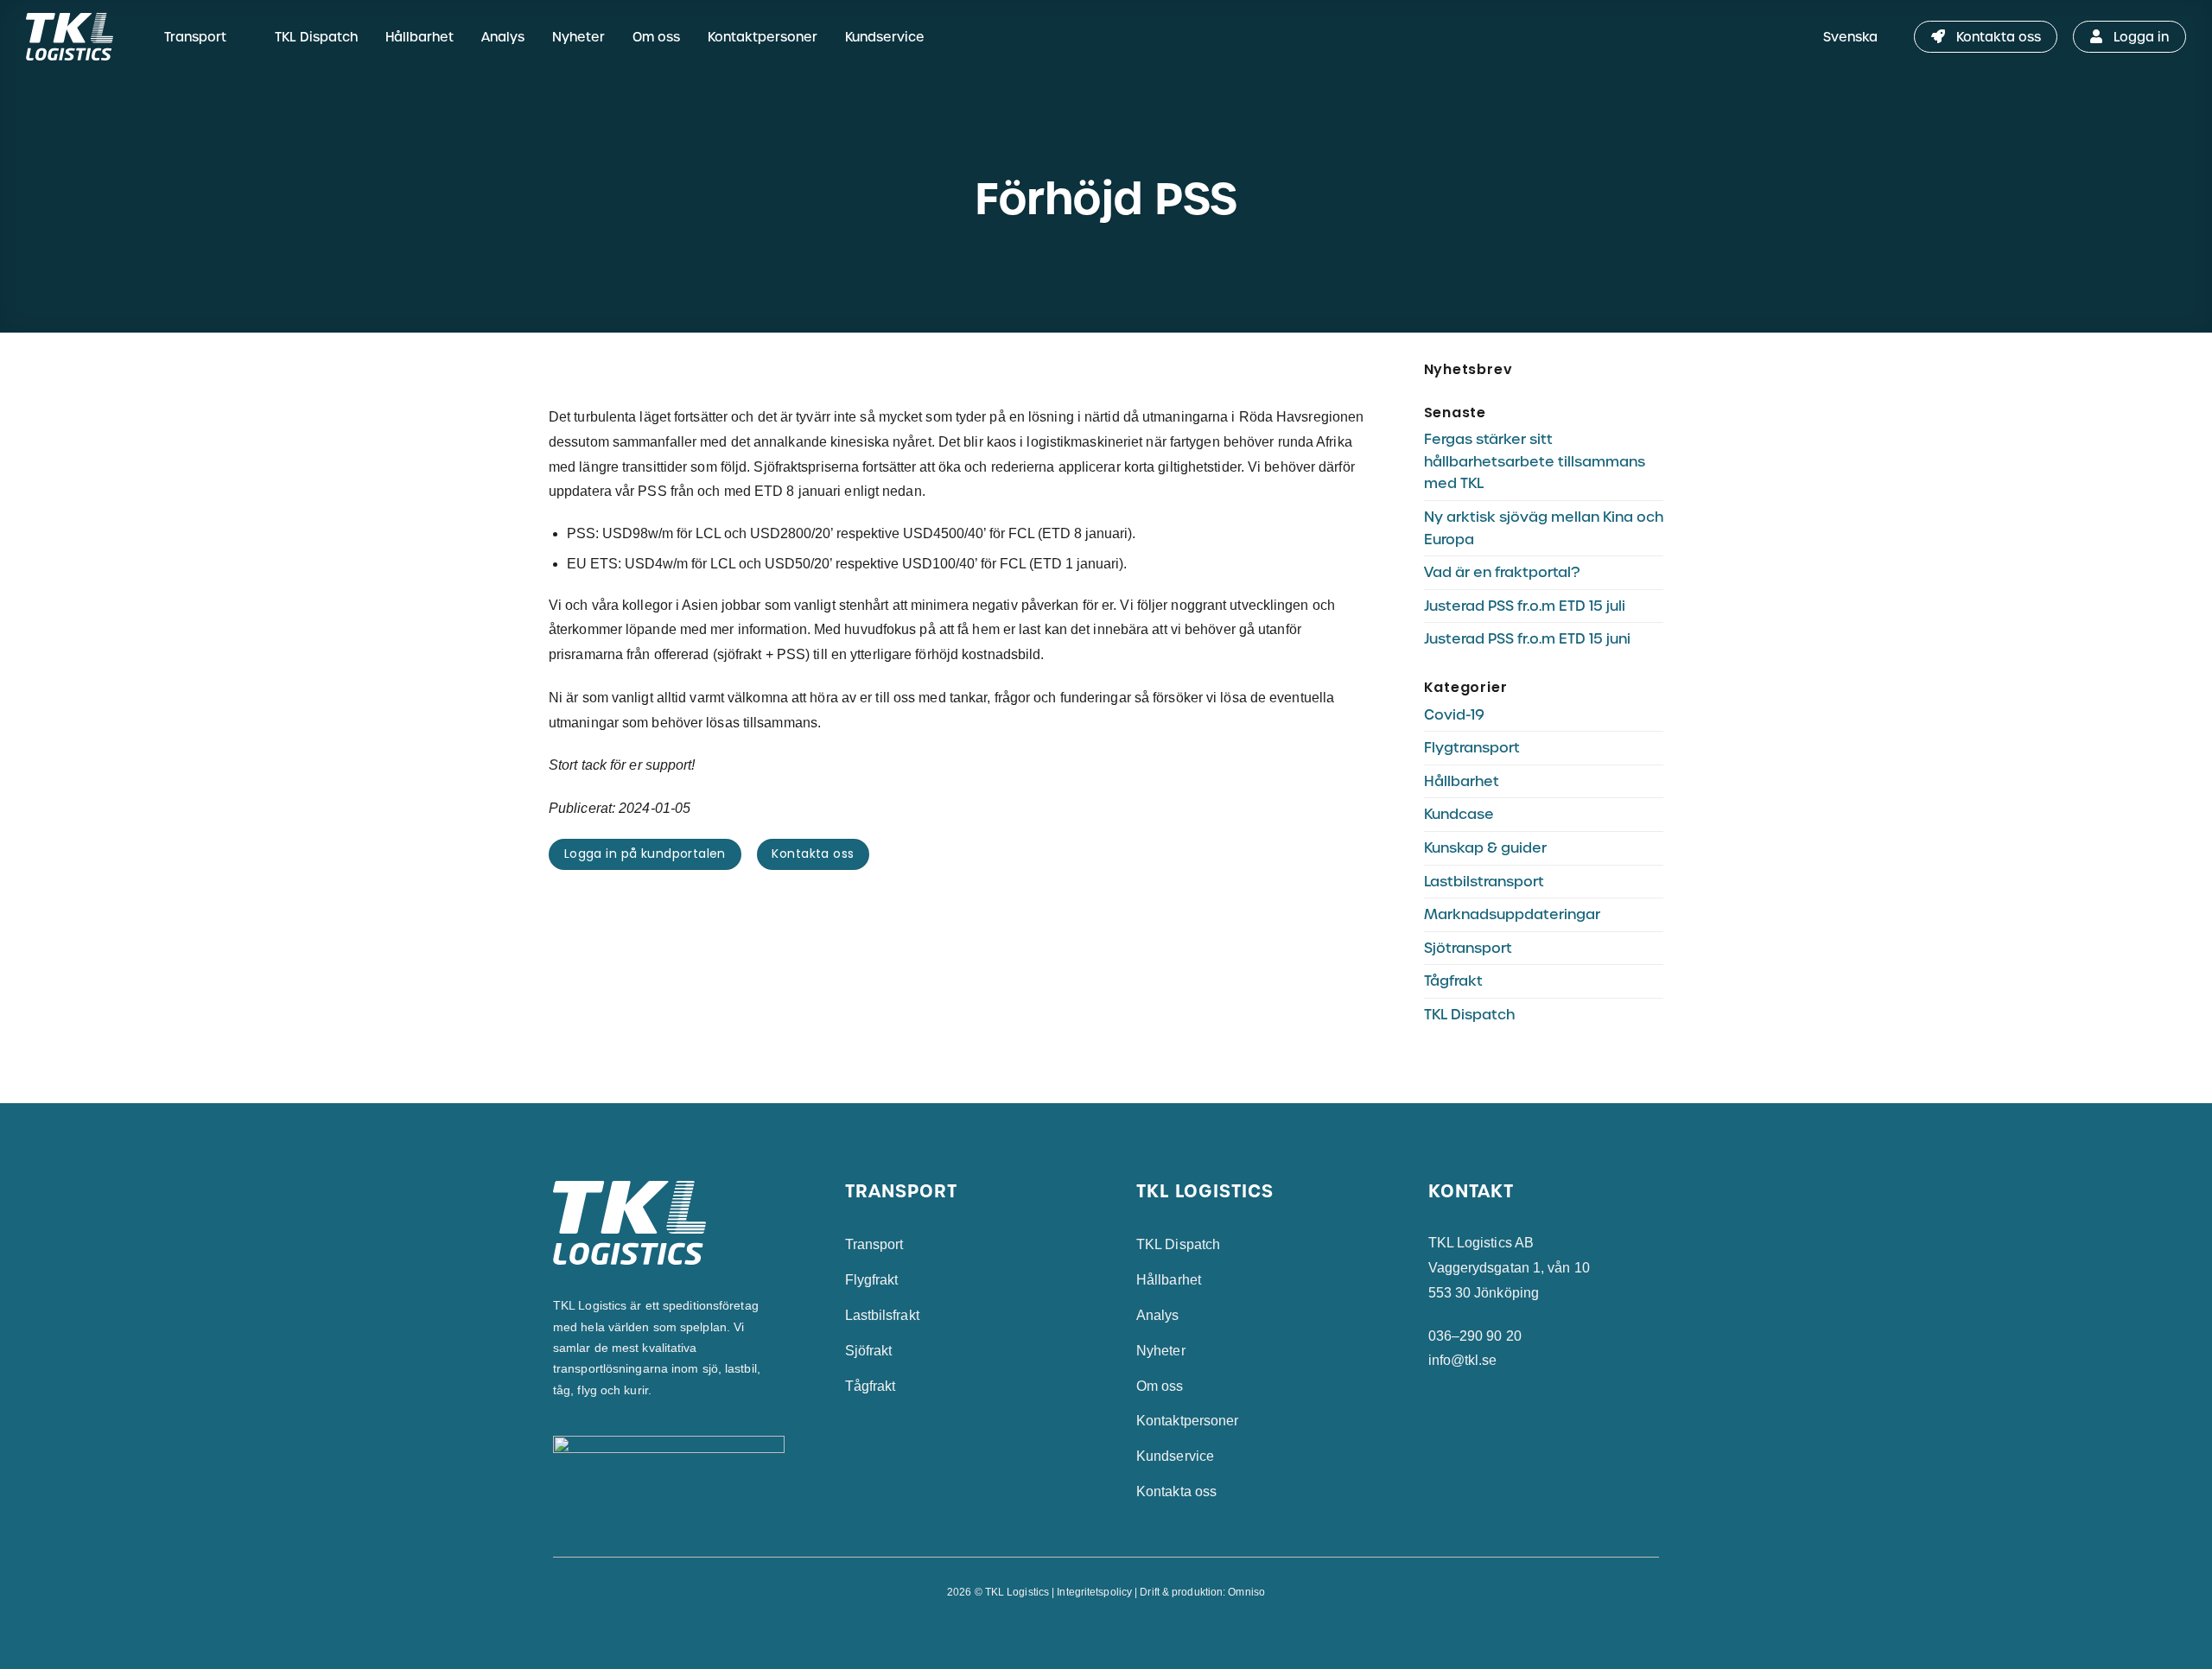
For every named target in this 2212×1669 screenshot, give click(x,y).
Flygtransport (1472, 748)
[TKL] (80, 37)
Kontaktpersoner (763, 37)
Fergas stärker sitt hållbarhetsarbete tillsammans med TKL (1535, 461)
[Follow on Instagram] (1106, 1631)
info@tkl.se (1463, 1360)
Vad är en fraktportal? (1502, 572)
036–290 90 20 (1475, 1336)
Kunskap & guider (1485, 848)
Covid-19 (1454, 715)
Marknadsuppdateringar (1512, 914)
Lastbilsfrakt (882, 1315)
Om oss (656, 37)
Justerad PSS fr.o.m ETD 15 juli (1525, 606)
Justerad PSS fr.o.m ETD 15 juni (1527, 639)
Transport (195, 37)
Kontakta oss (1176, 1491)
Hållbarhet (420, 37)
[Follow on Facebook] (1088, 1631)
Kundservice (885, 37)
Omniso (1246, 1592)
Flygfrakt (872, 1280)
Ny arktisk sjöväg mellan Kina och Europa (1544, 528)
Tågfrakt (1453, 981)
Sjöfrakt (869, 1351)
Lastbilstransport (1484, 882)
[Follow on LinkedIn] (1124, 1631)
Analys (503, 37)
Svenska (1850, 37)
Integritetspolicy (1094, 1592)
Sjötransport (1468, 948)
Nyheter (578, 37)
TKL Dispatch (316, 37)
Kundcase (1459, 814)
